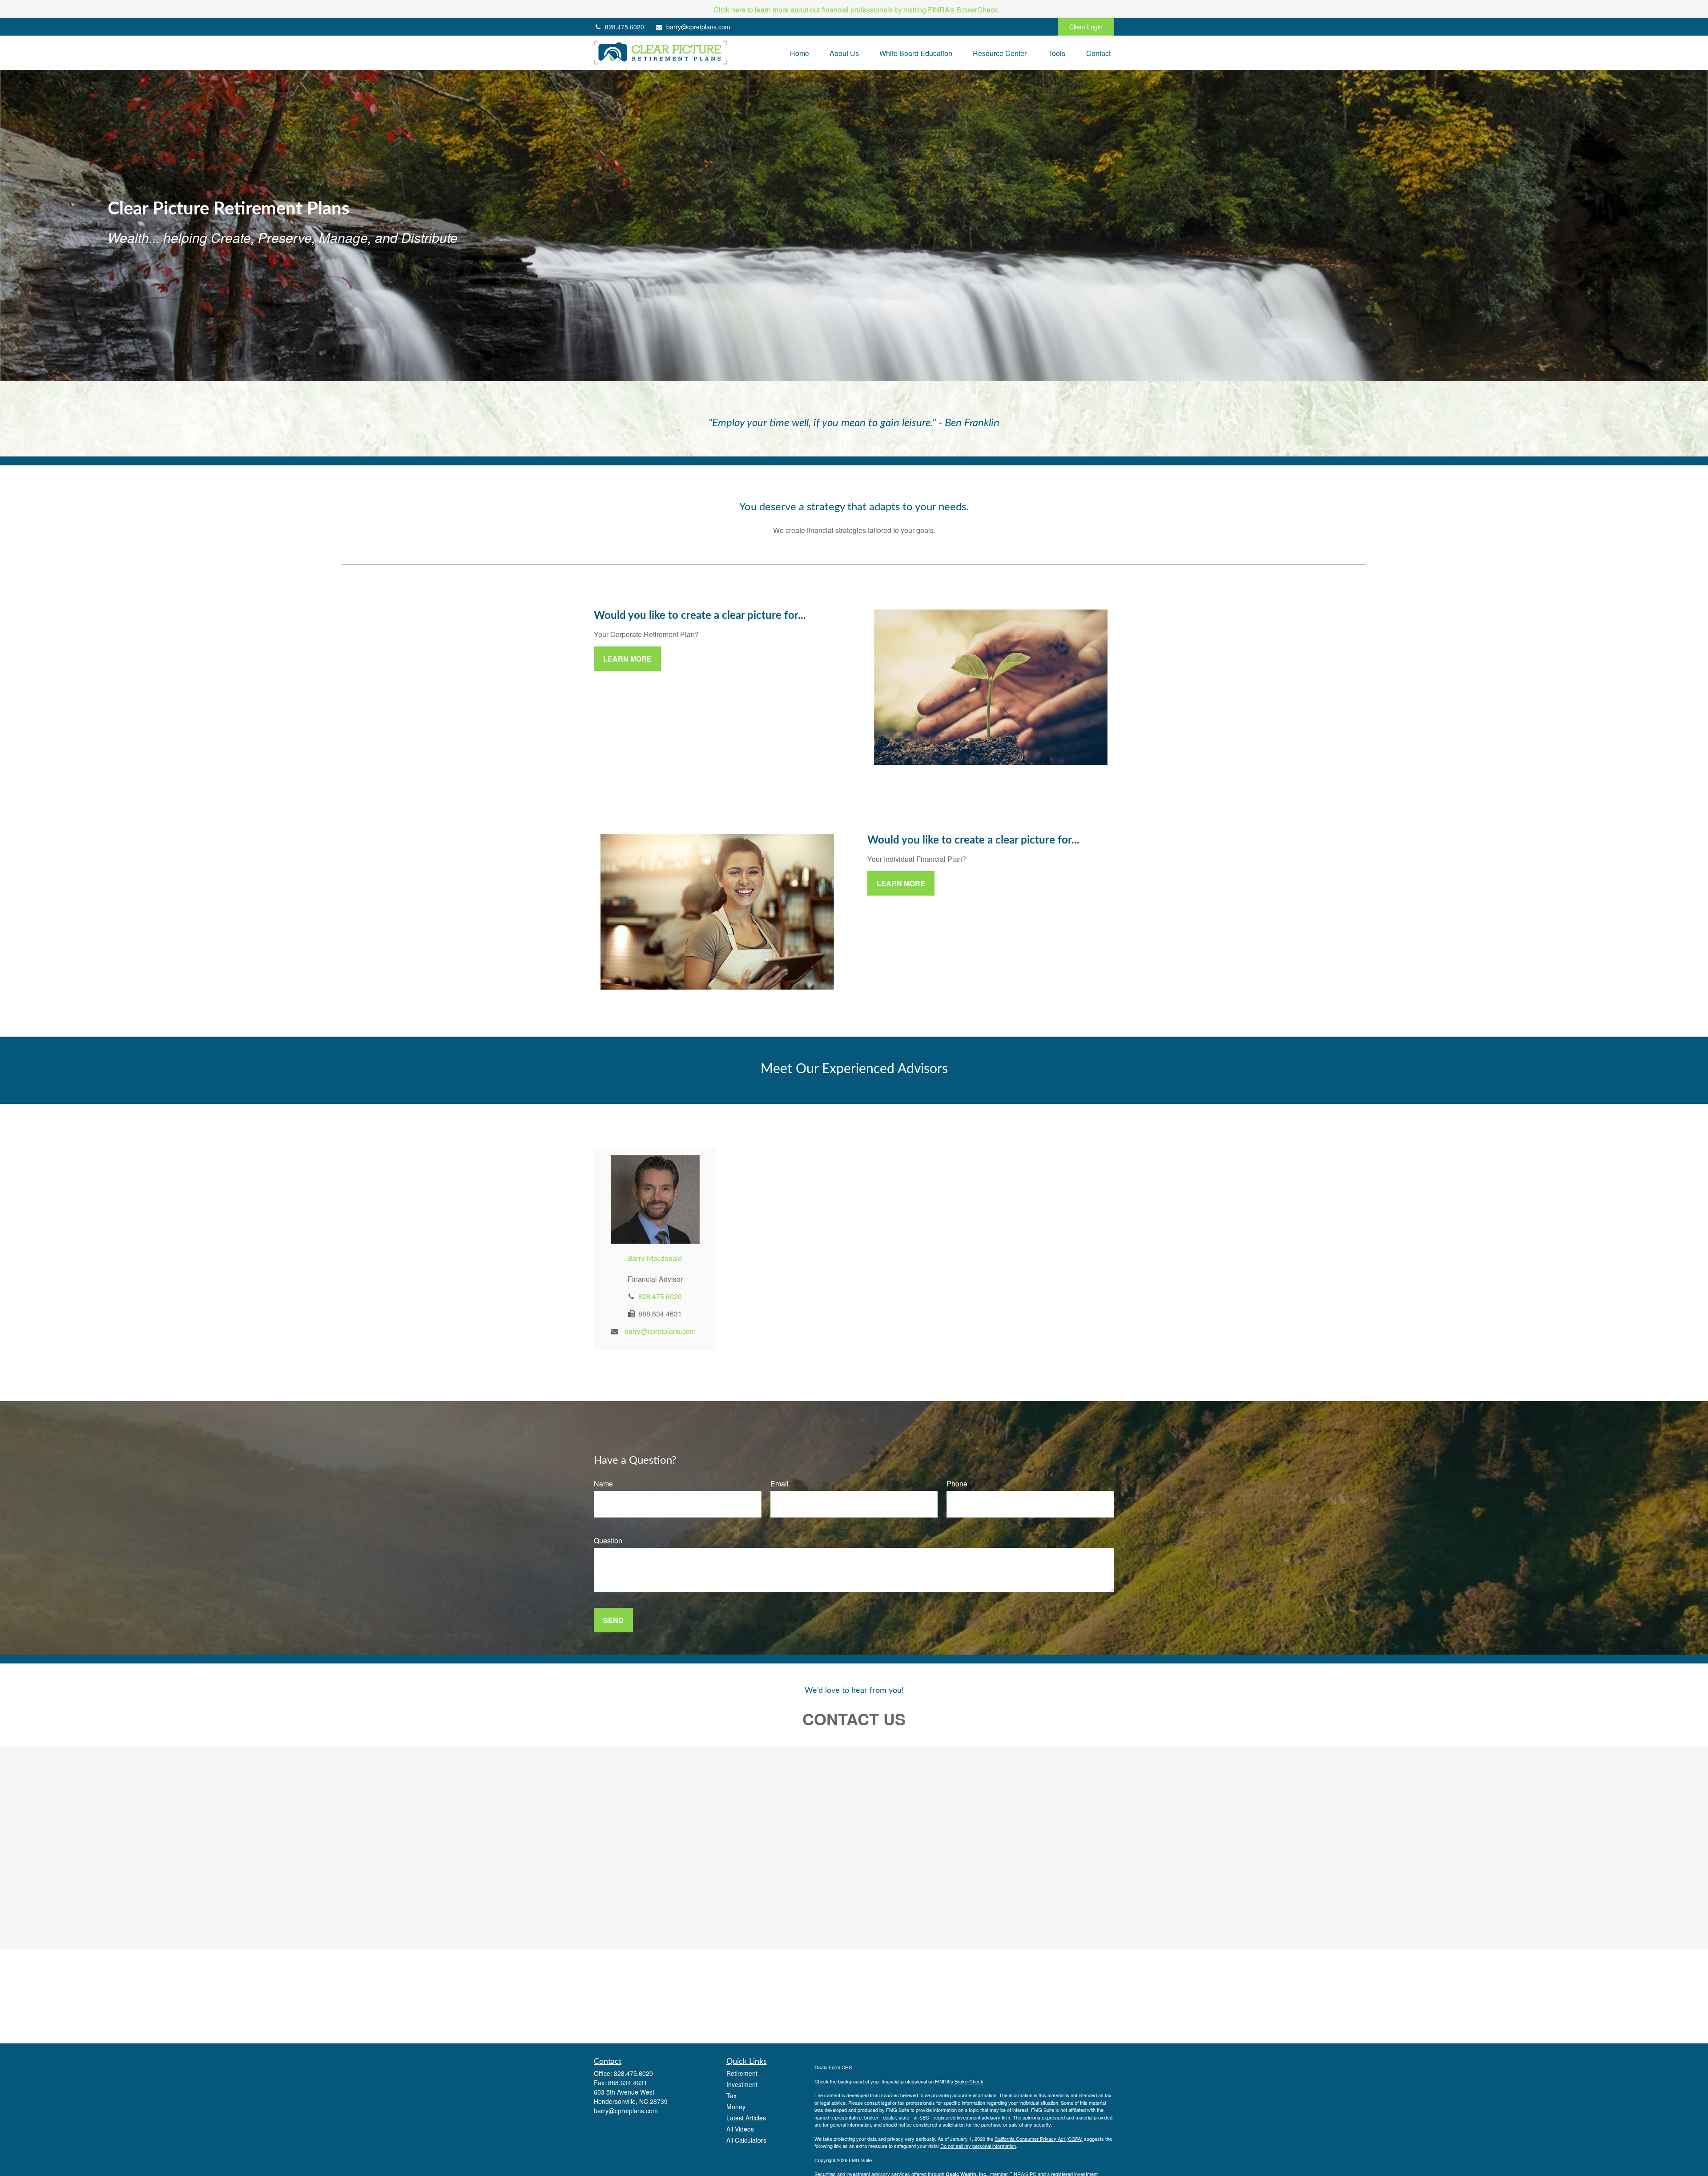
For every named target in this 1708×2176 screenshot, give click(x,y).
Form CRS (840, 2067)
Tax (731, 2095)
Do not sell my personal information (978, 2146)
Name (603, 1484)
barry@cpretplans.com (698, 27)
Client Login (1086, 27)
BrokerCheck (969, 2081)
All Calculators (746, 2140)
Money (736, 2107)
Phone (957, 1484)
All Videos (740, 2129)
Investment (742, 2084)
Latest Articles (746, 2118)
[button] (800, 53)
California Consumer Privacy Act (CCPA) (1039, 2139)
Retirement (742, 2073)
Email (779, 1484)
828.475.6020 (624, 27)
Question (608, 1540)
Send (613, 1620)
